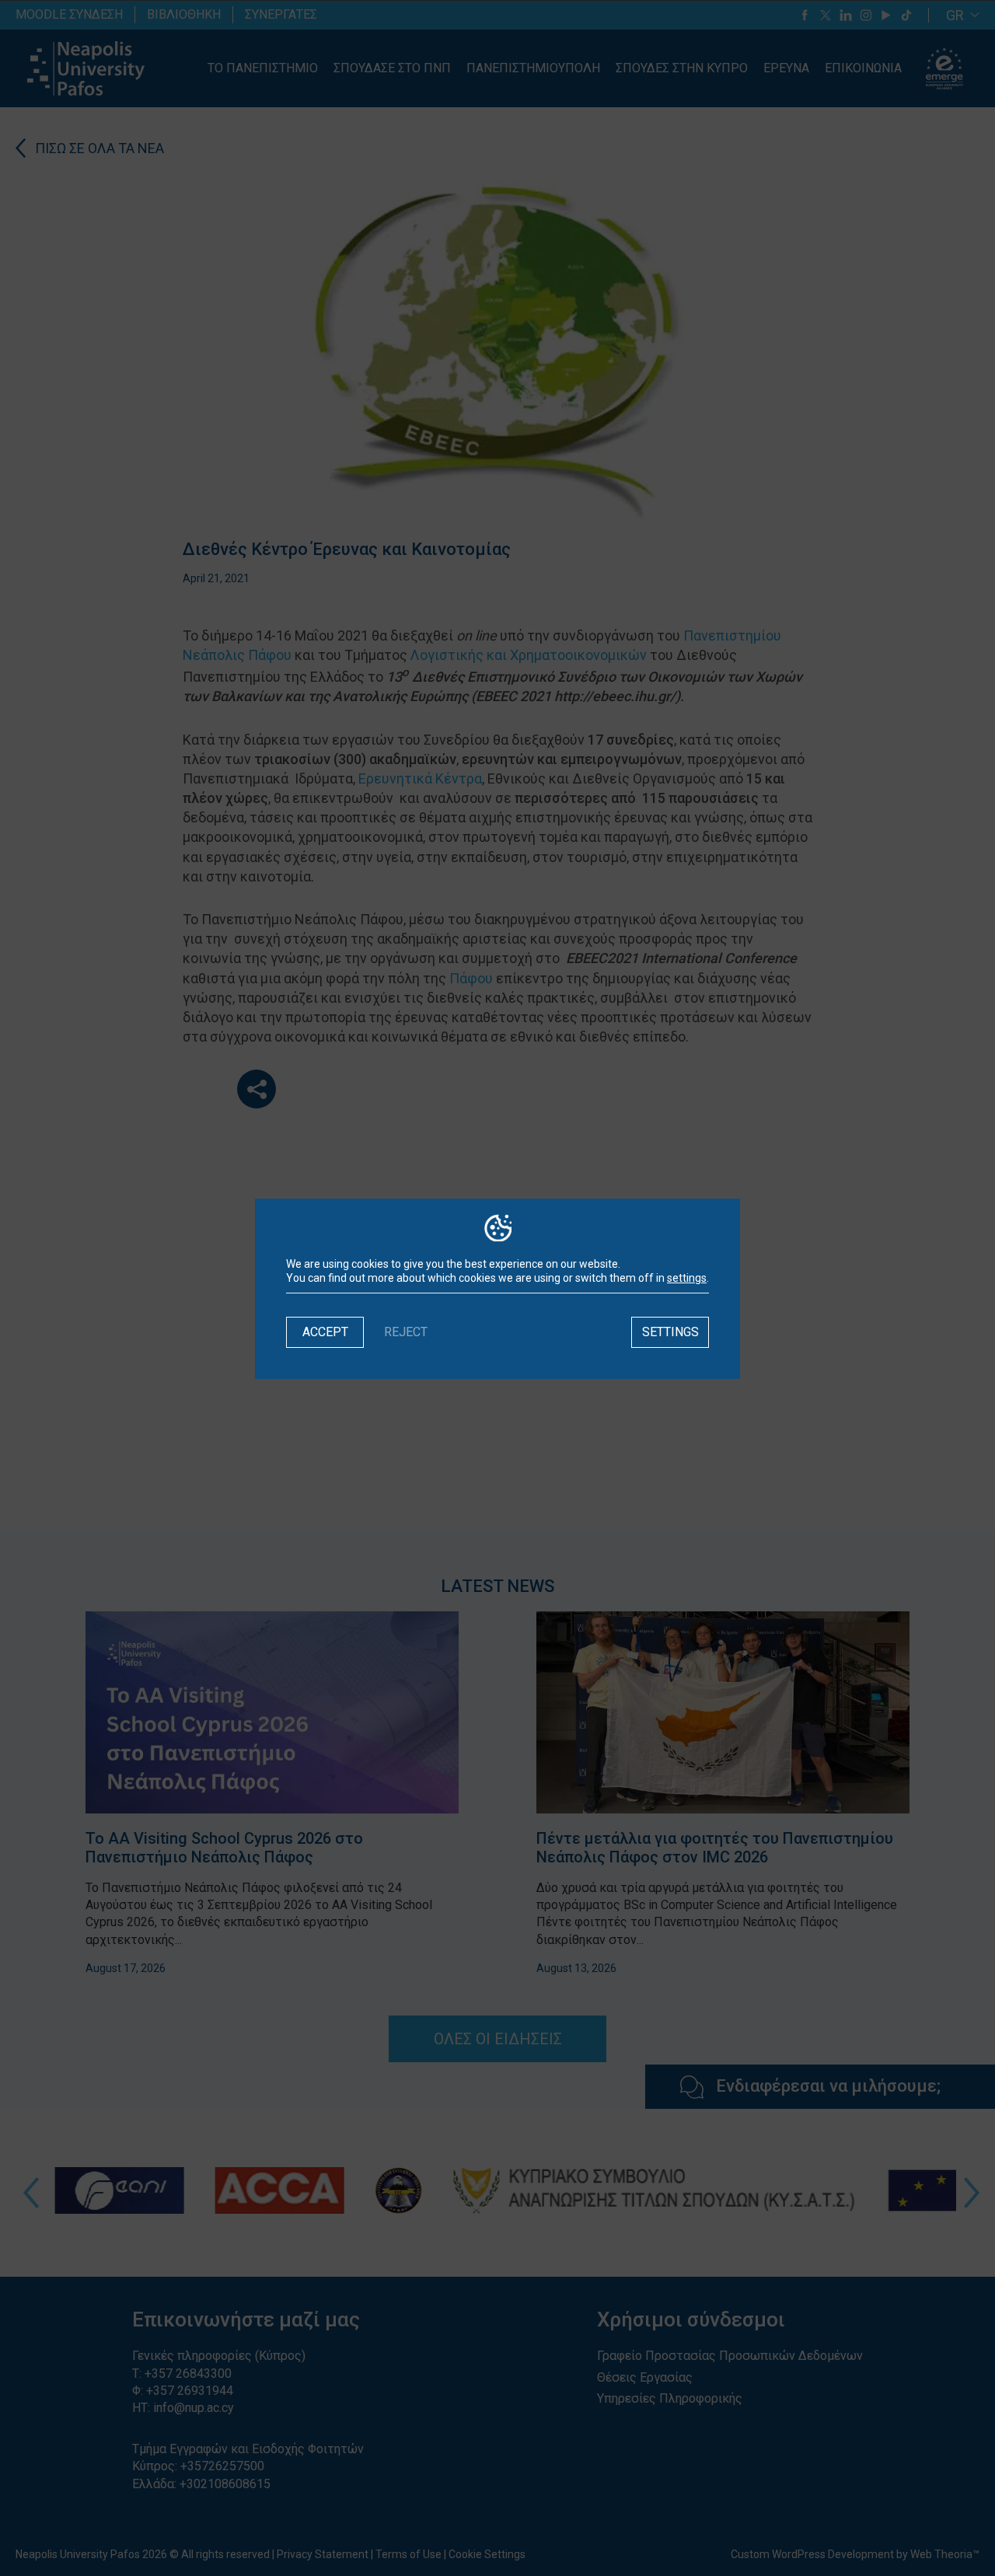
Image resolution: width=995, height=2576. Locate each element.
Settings (670, 1332)
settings (687, 1278)
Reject (406, 1332)
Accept (325, 1332)
